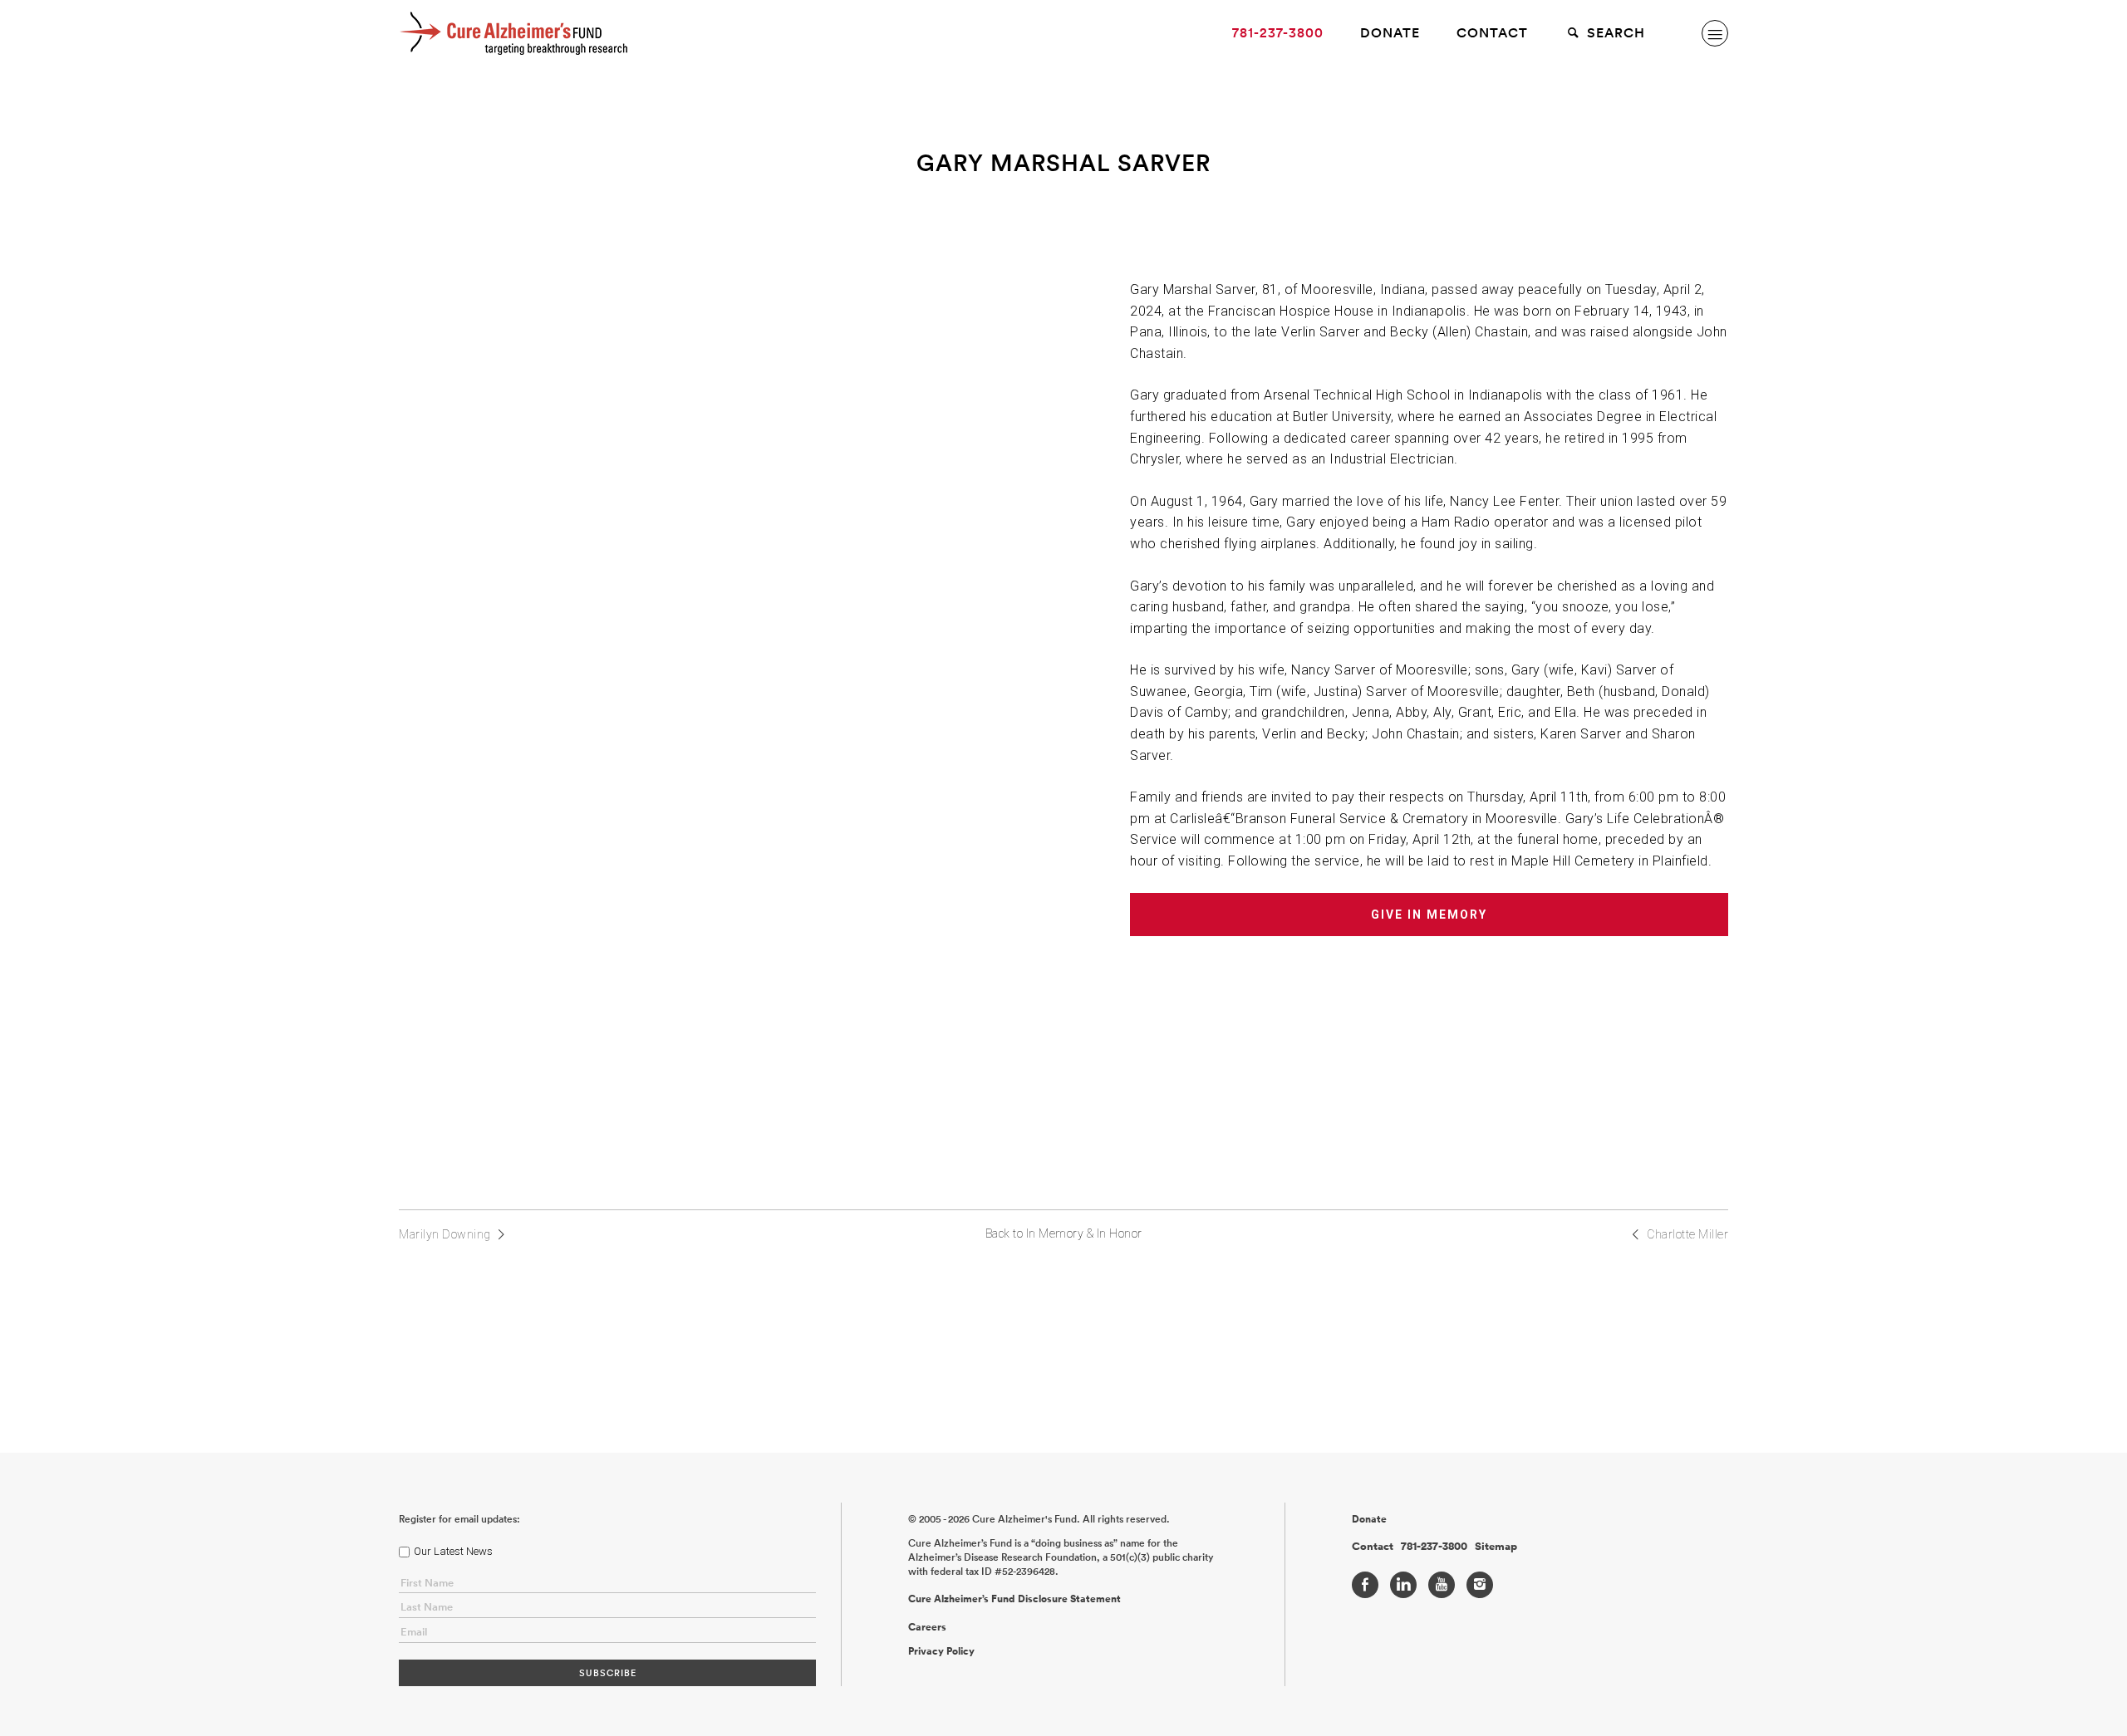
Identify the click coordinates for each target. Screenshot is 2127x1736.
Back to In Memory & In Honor (1064, 1233)
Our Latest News (453, 1551)
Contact (1492, 33)
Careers (927, 1627)
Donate (1390, 33)
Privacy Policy (941, 1651)
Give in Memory (1429, 915)
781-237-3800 (1278, 33)
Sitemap (1496, 1547)
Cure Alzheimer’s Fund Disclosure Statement (1014, 1599)
